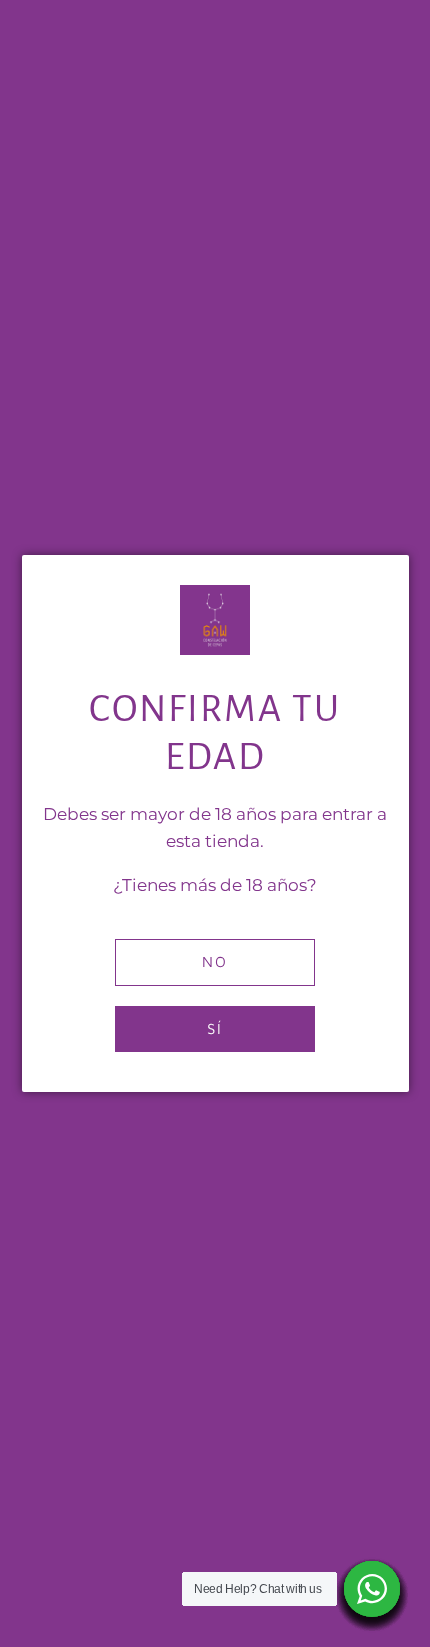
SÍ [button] (215, 1028)
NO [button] (215, 961)
